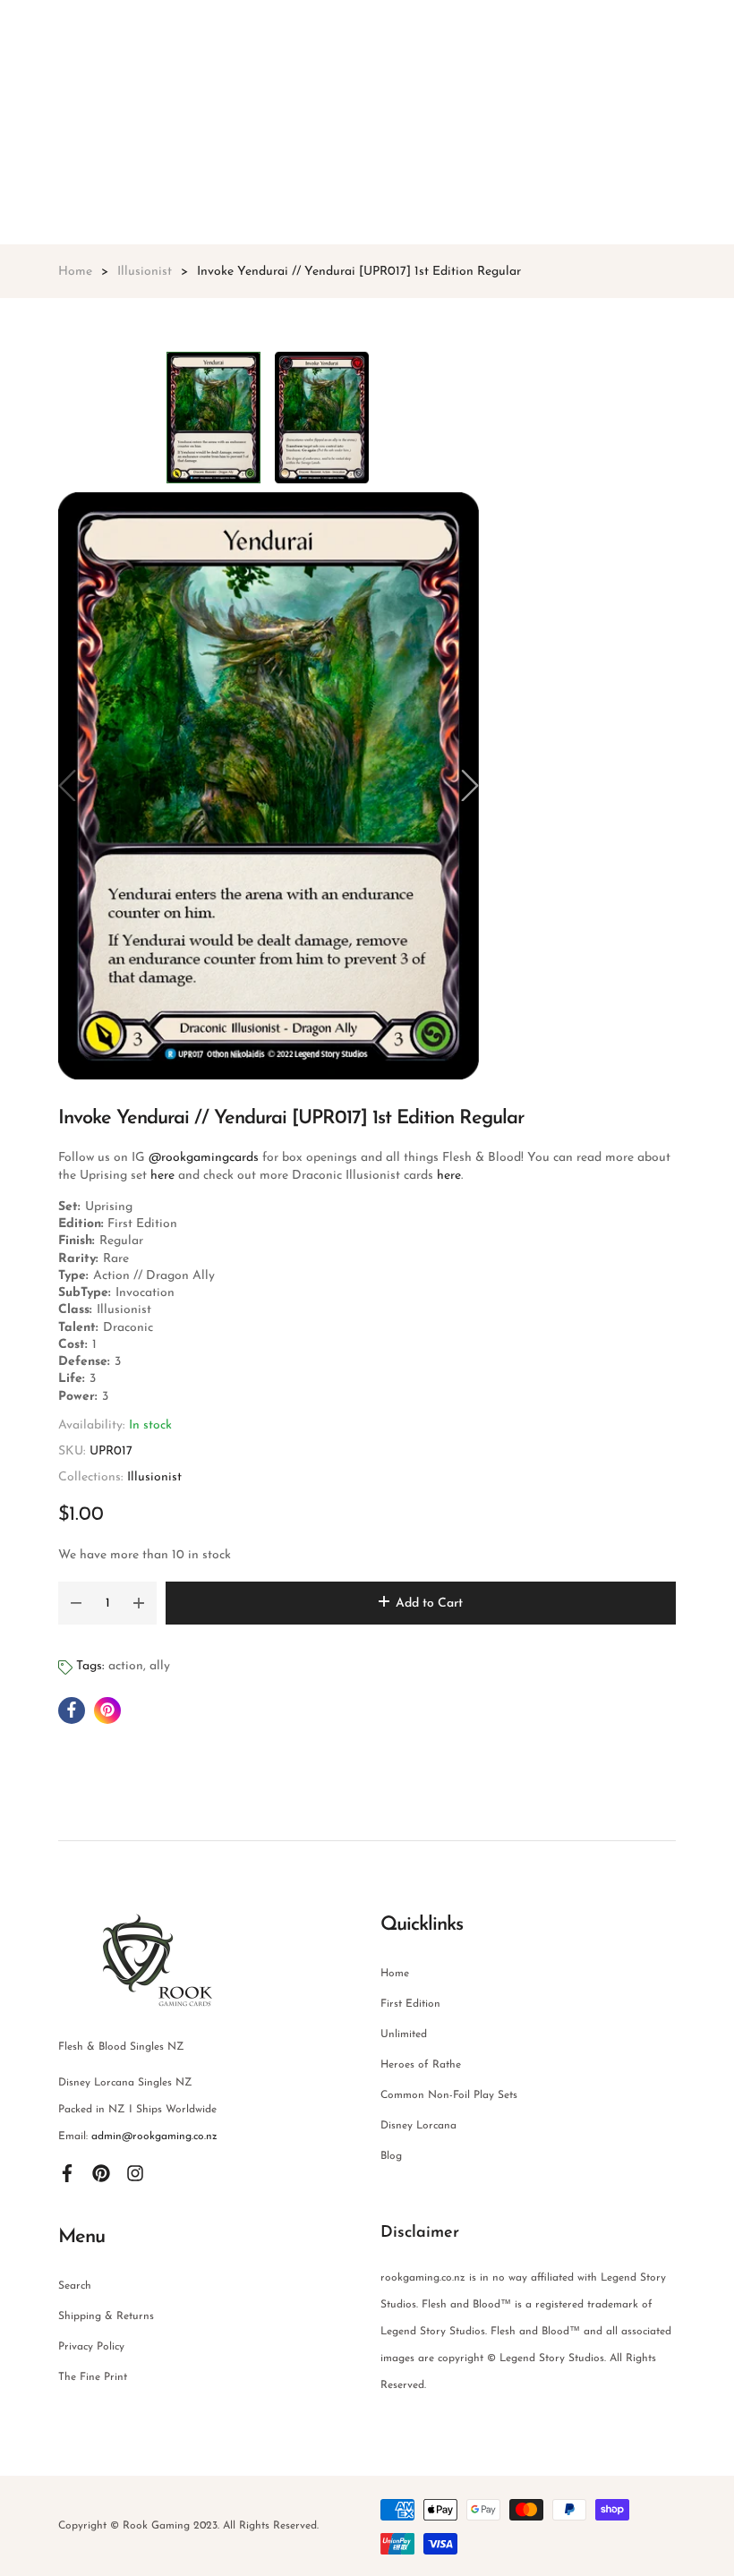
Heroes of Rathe (421, 2065)
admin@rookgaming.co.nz (154, 2137)
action (126, 1666)
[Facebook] (67, 2172)
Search (75, 2286)
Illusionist (154, 1477)
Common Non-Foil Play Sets (449, 2095)
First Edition (410, 2004)
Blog (391, 2156)
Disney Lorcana (418, 2126)
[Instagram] (135, 2172)
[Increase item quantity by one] (139, 1603)
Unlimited (404, 2034)
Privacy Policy (91, 2347)
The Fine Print (93, 2377)
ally (160, 1666)
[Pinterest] (101, 2172)
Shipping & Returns (106, 2316)
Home (395, 1974)
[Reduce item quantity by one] (76, 1603)
